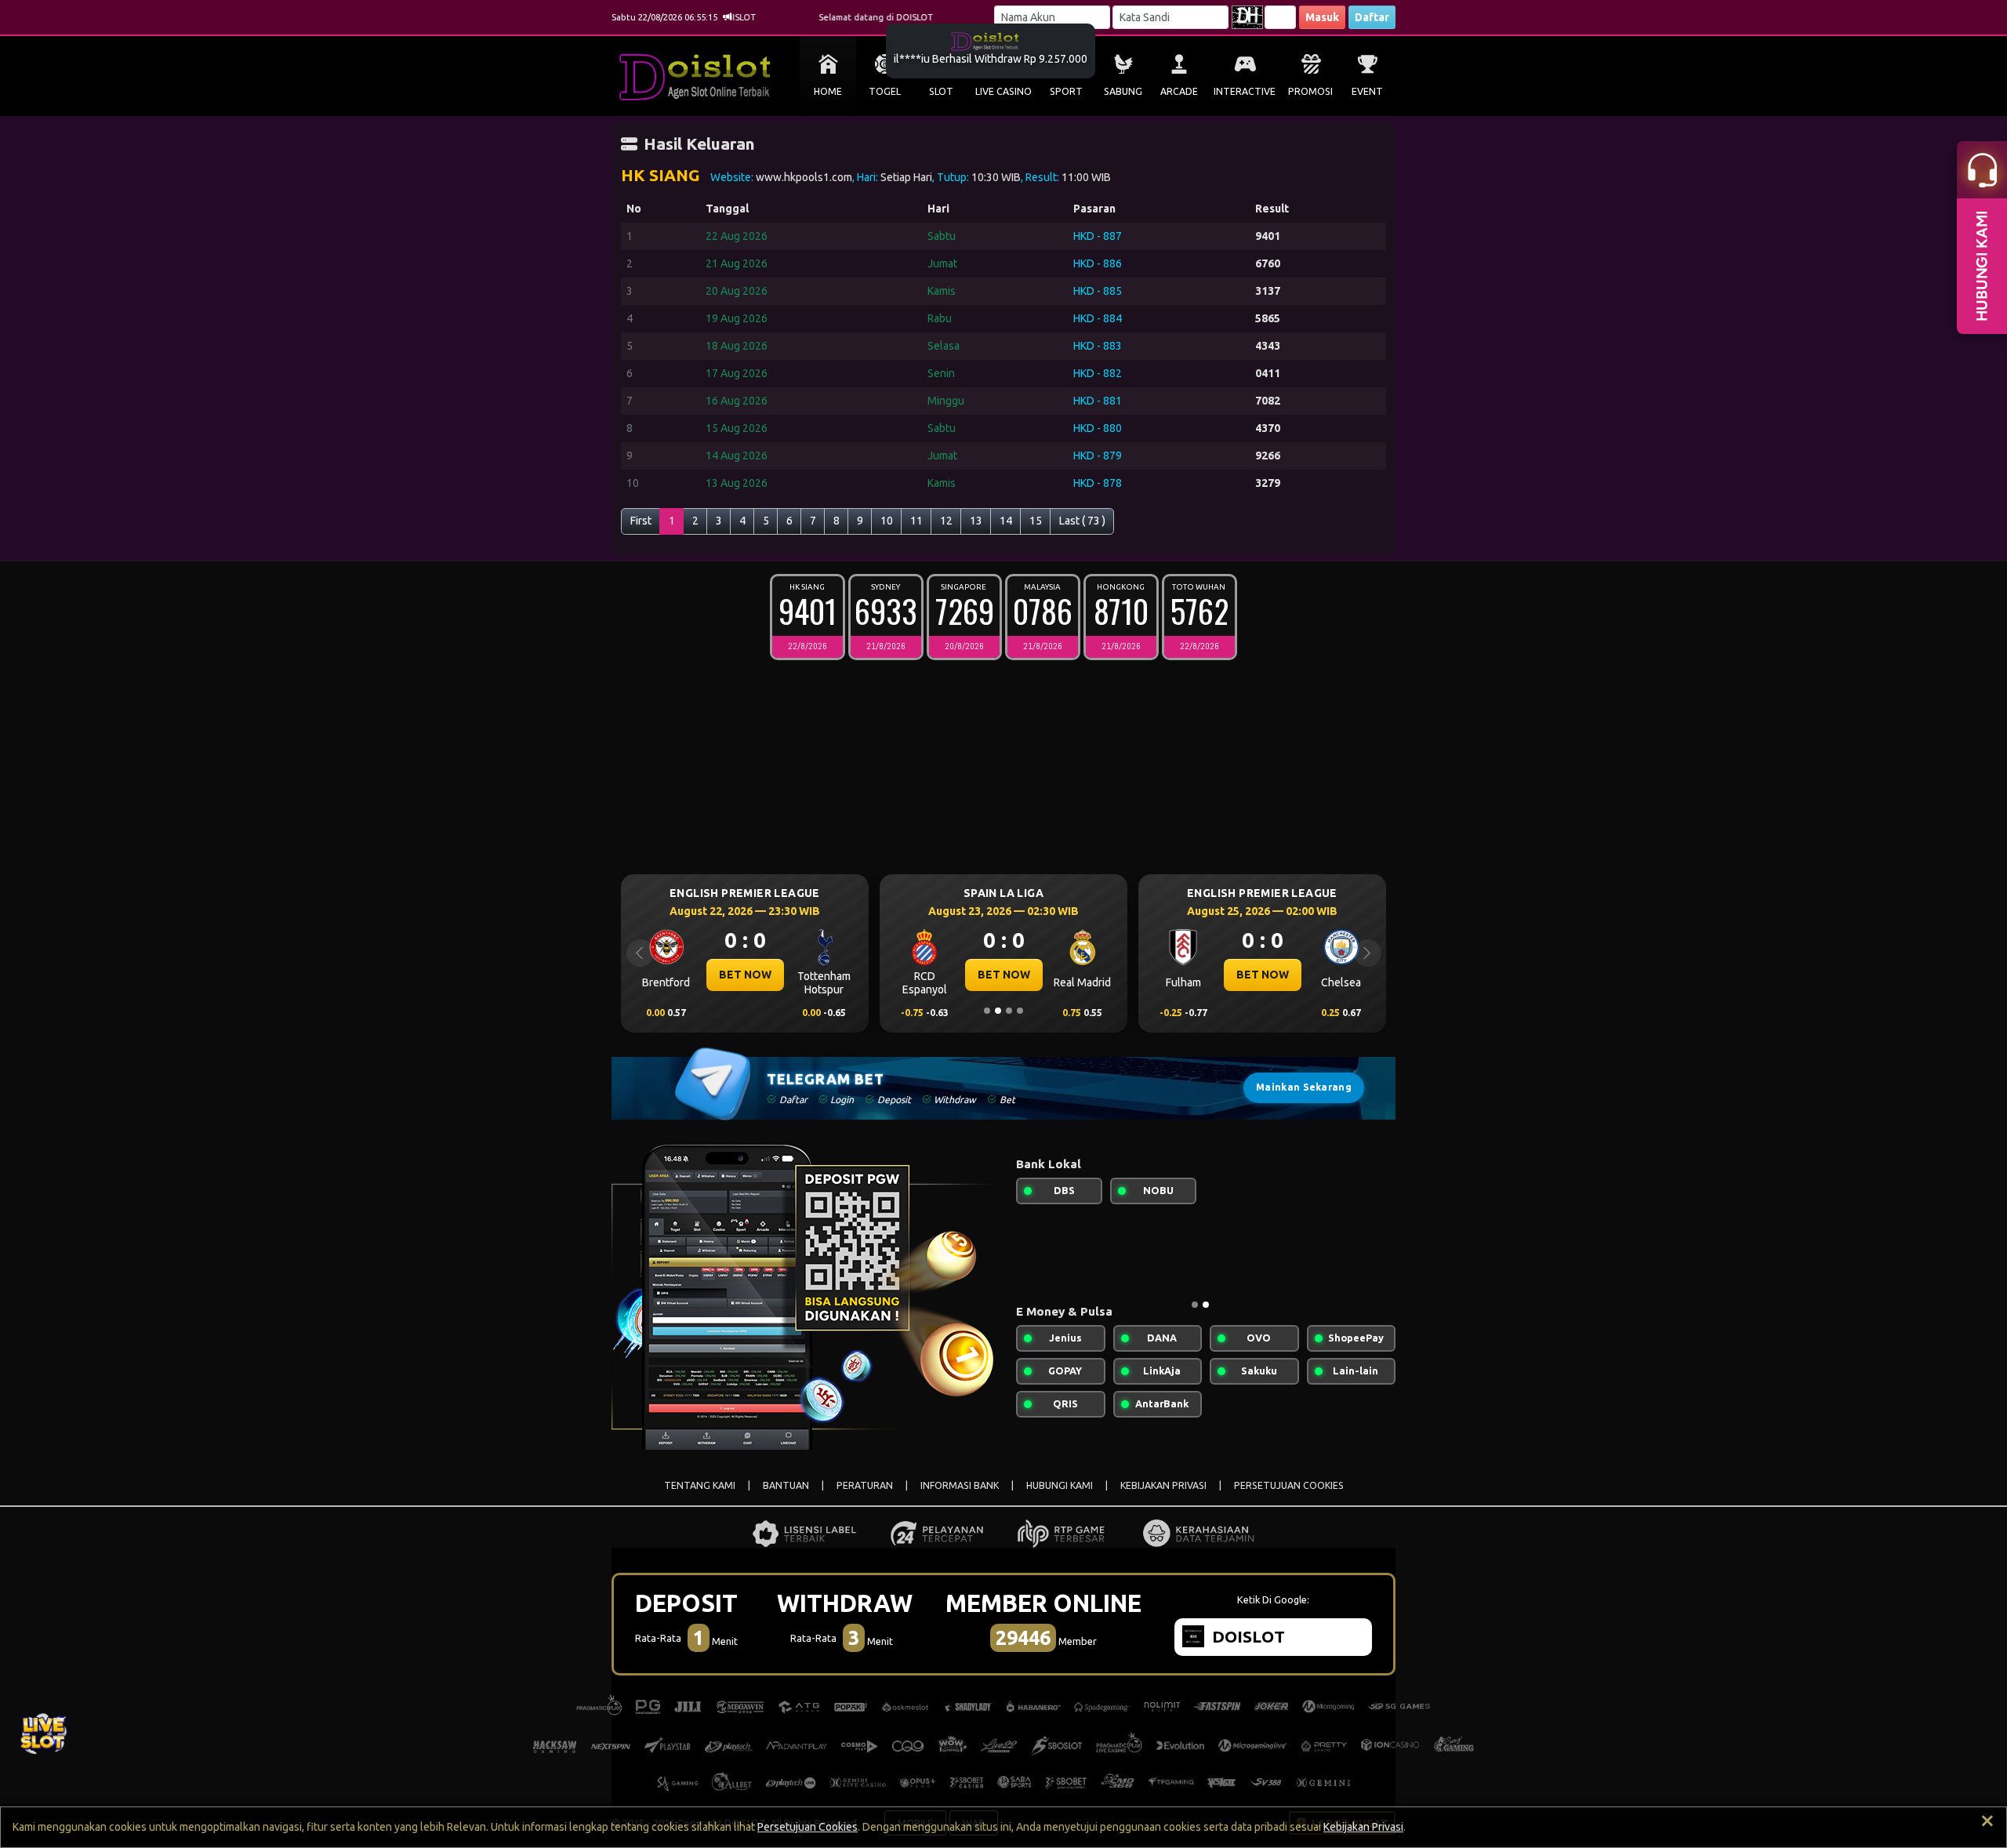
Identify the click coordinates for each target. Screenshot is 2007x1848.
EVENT (1367, 91)
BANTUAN (786, 1485)
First (641, 521)
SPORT (1066, 91)
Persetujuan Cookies (808, 1827)
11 (916, 521)
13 (976, 521)
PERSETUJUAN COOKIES (1289, 1485)
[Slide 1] (987, 1011)
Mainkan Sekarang (1304, 1087)
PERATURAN (865, 1485)
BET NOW (686, 975)
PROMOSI (1310, 91)
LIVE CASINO (1003, 91)
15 (1036, 521)
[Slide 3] (1009, 1011)
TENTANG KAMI (700, 1485)
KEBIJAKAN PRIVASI (1163, 1485)
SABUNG (1123, 91)
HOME (828, 91)
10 (887, 521)
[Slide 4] (1020, 1011)
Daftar (1372, 17)
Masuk (1322, 17)
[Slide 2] (998, 1011)
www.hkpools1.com (804, 177)
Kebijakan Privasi (1363, 1827)
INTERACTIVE (1245, 91)
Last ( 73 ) (1082, 521)
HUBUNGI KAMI (1060, 1485)
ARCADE (1179, 91)
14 (1006, 521)
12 (946, 521)
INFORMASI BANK (960, 1485)
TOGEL (885, 91)
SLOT (941, 91)
